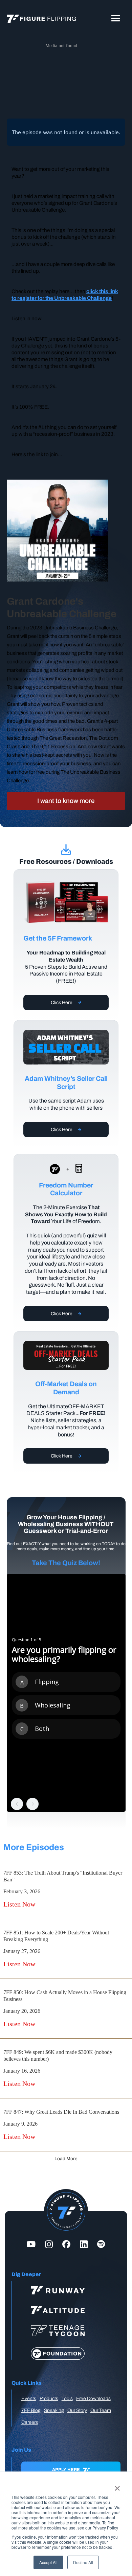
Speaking (54, 2410)
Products (49, 2399)
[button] (116, 19)
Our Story (77, 2410)
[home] (40, 19)
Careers (30, 2422)
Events (29, 2399)
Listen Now (19, 1904)
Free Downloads (93, 2399)
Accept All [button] (48, 2562)
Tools (67, 2399)
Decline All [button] (83, 2562)
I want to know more (66, 801)
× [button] (117, 2486)
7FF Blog (31, 2410)
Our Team (101, 2410)
